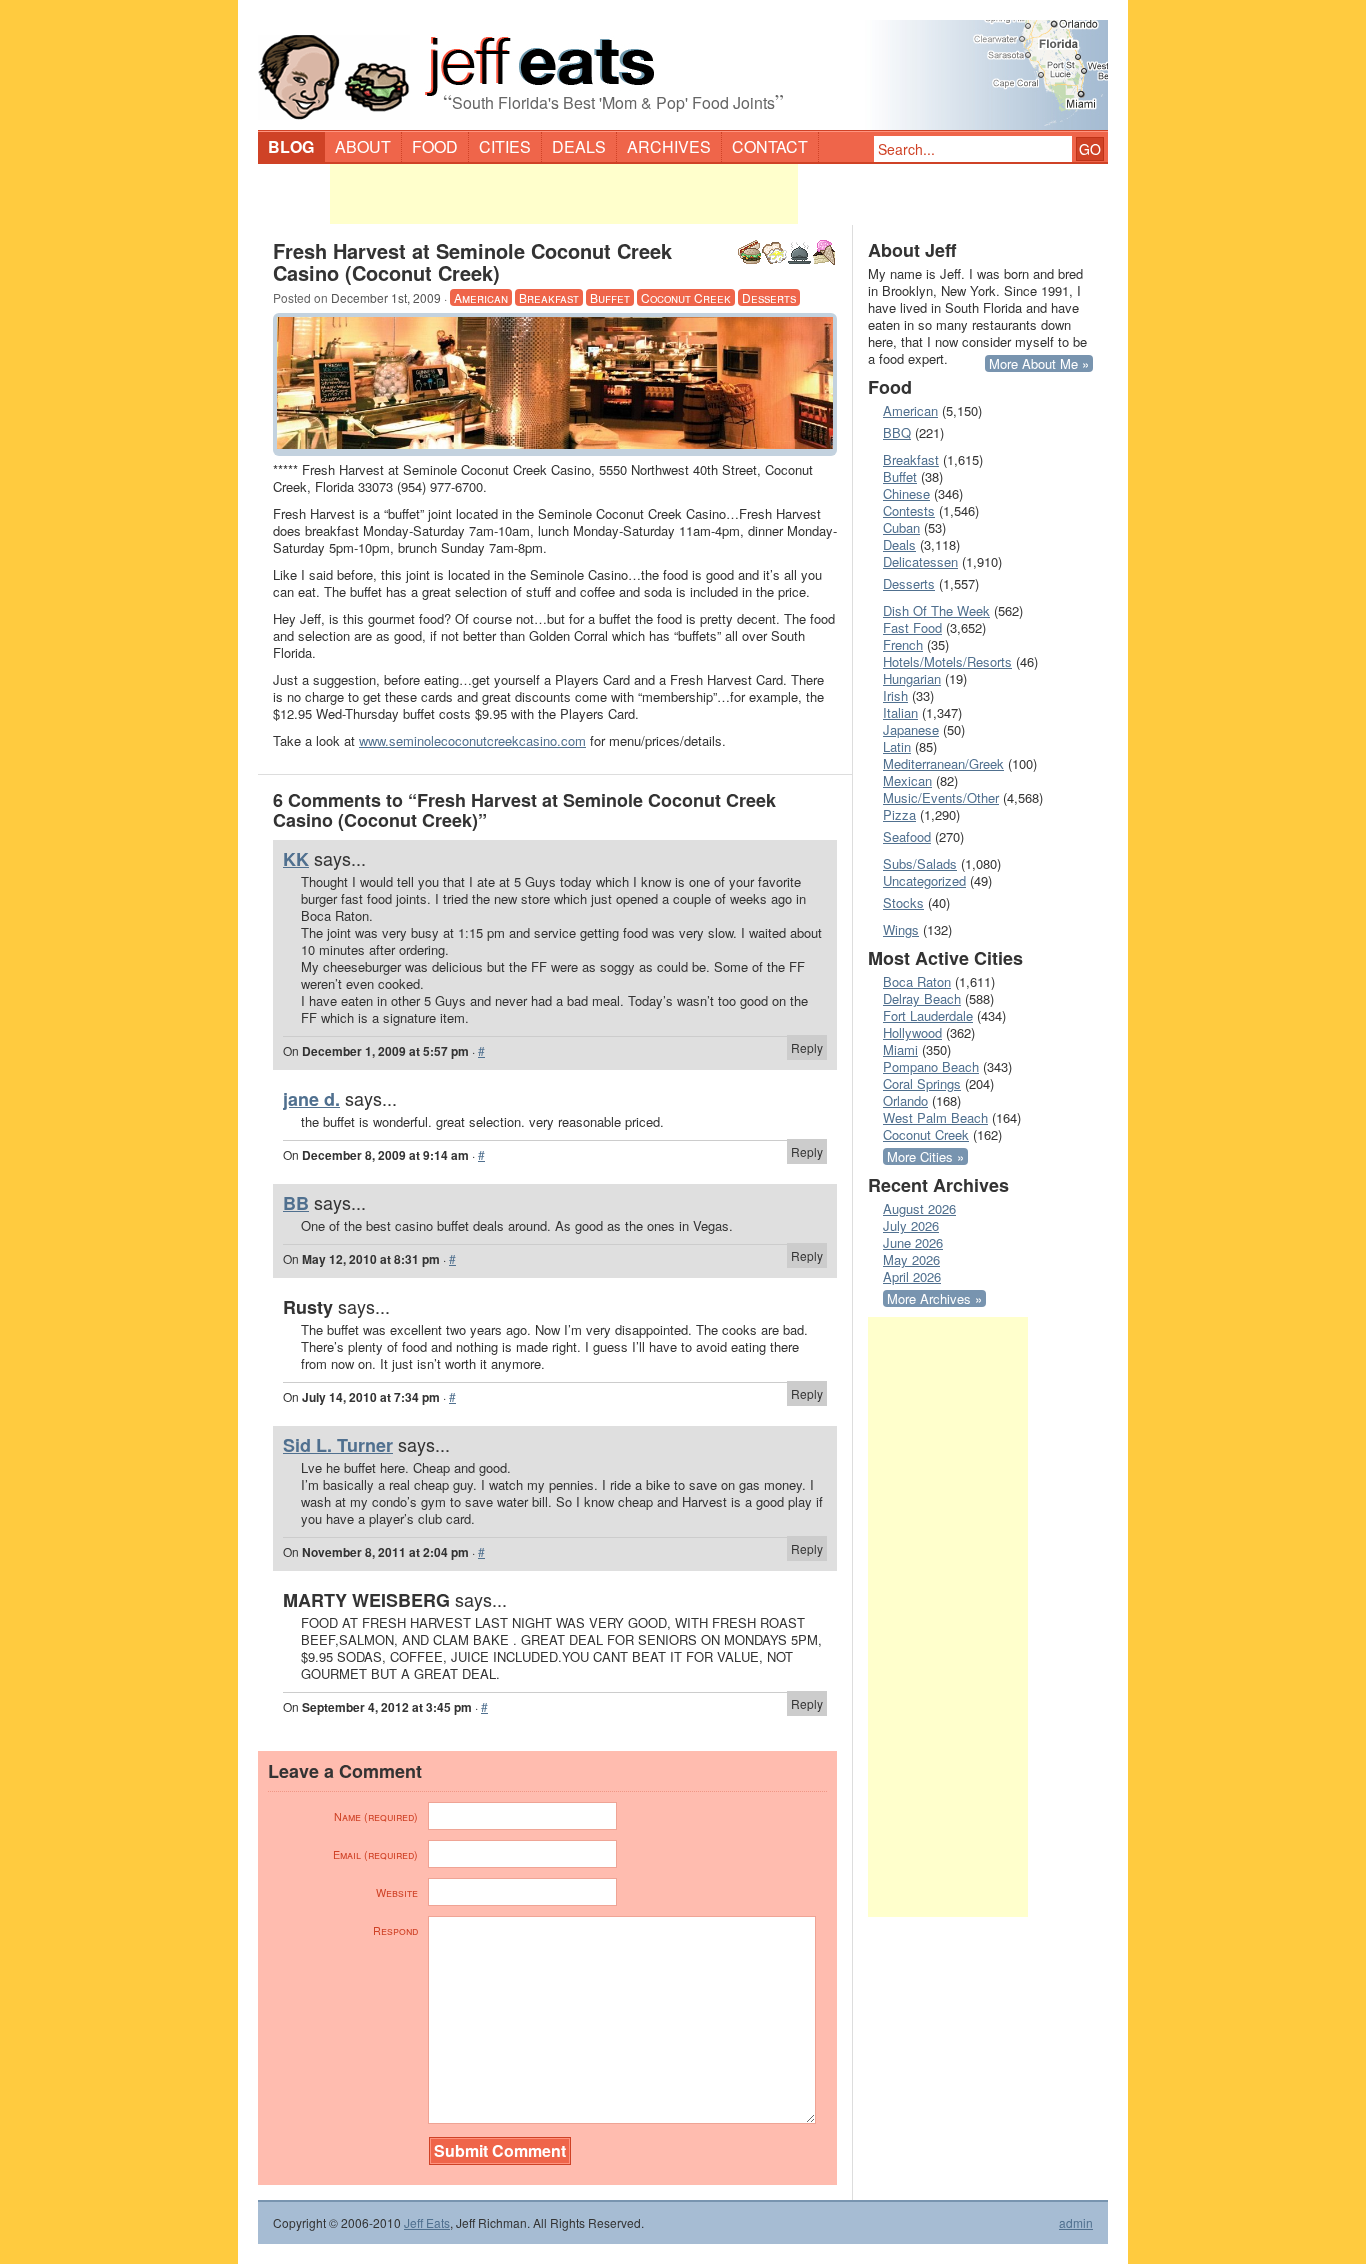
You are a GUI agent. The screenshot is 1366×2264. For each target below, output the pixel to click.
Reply (807, 1047)
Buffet (610, 297)
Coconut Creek (686, 297)
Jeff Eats (427, 2222)
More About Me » (1039, 363)
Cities (505, 146)
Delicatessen (920, 561)
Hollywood (912, 1032)
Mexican (907, 780)
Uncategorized (924, 880)
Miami (900, 1049)
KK (296, 859)
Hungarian (912, 678)
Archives (669, 146)
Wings (901, 929)
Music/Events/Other (941, 797)
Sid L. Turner (338, 1445)
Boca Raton (917, 981)
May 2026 (911, 1259)
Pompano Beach (931, 1066)
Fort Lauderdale (928, 1015)
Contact (770, 146)
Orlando (905, 1100)
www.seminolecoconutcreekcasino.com (472, 740)
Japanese (911, 729)
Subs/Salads (920, 863)
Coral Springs (922, 1083)
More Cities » (925, 1156)
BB (296, 1203)
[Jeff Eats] (683, 66)
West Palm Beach (935, 1117)
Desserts (769, 297)
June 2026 (913, 1242)
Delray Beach (922, 998)
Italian (900, 712)
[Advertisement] (564, 194)
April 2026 (912, 1276)
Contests (909, 510)
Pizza (899, 814)
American (481, 297)
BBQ (897, 432)
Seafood (907, 836)
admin (1076, 2223)
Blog (291, 146)
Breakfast (549, 297)
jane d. (311, 1099)
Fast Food (912, 627)
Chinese (906, 493)
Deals (579, 146)
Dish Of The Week (936, 610)
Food (435, 146)
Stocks (903, 902)
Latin (897, 746)
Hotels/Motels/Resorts (947, 661)
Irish (895, 695)
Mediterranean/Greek (943, 763)
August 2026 (919, 1208)
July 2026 (911, 1225)
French (903, 644)
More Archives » (934, 1298)
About (363, 146)
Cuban (901, 527)
